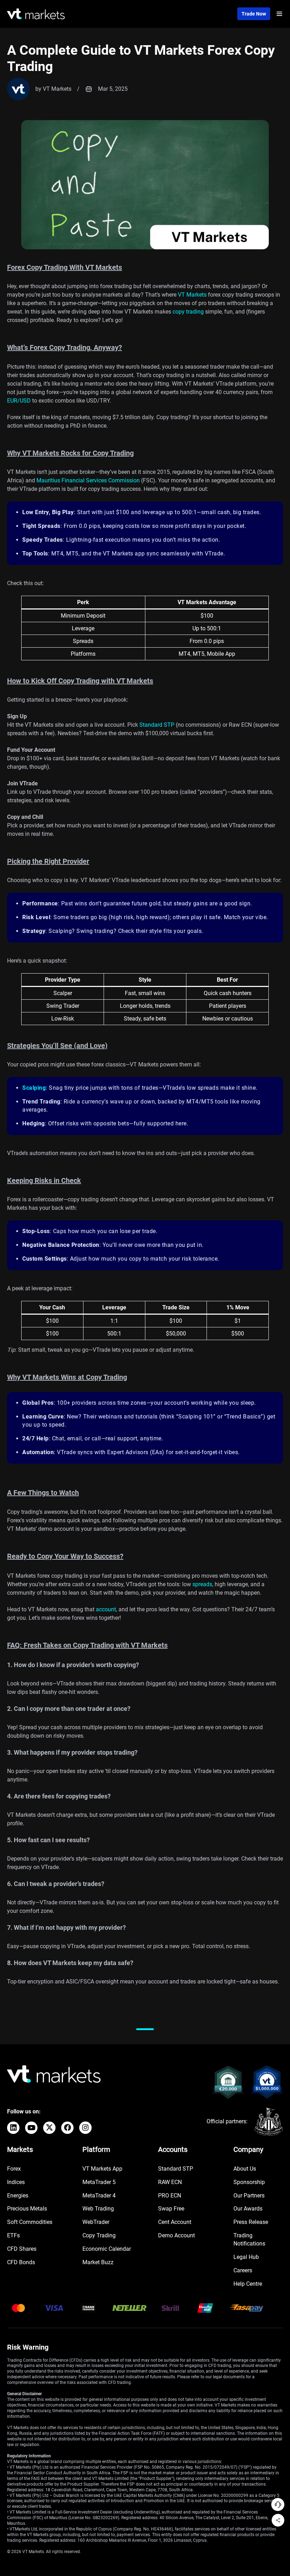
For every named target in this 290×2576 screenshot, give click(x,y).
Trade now (254, 14)
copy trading (188, 312)
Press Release (251, 2222)
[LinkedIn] (13, 2128)
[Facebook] (67, 2128)
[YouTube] (31, 2128)
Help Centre (248, 2284)
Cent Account (175, 2222)
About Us (245, 2169)
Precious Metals (27, 2209)
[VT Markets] (36, 14)
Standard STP (157, 725)
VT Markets (192, 295)
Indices (16, 2182)
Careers (243, 2270)
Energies (18, 2196)
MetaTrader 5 (99, 2182)
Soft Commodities (30, 2222)
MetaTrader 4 (99, 2196)
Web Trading (98, 2209)
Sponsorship (249, 2182)
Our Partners (249, 2196)
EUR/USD (19, 401)
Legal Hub (246, 2257)
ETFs (13, 2235)
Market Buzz (98, 2262)
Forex (14, 2169)
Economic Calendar (107, 2249)
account (106, 1609)
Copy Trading (99, 2235)
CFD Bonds (21, 2262)
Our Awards (248, 2209)
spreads (202, 1584)
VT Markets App (102, 2169)
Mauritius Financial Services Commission (88, 480)
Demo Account (176, 2235)
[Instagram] (85, 2128)
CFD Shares (22, 2249)
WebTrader (96, 2222)
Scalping (34, 1088)
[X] (49, 2128)
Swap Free (171, 2209)
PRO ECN (170, 2196)
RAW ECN (170, 2182)
